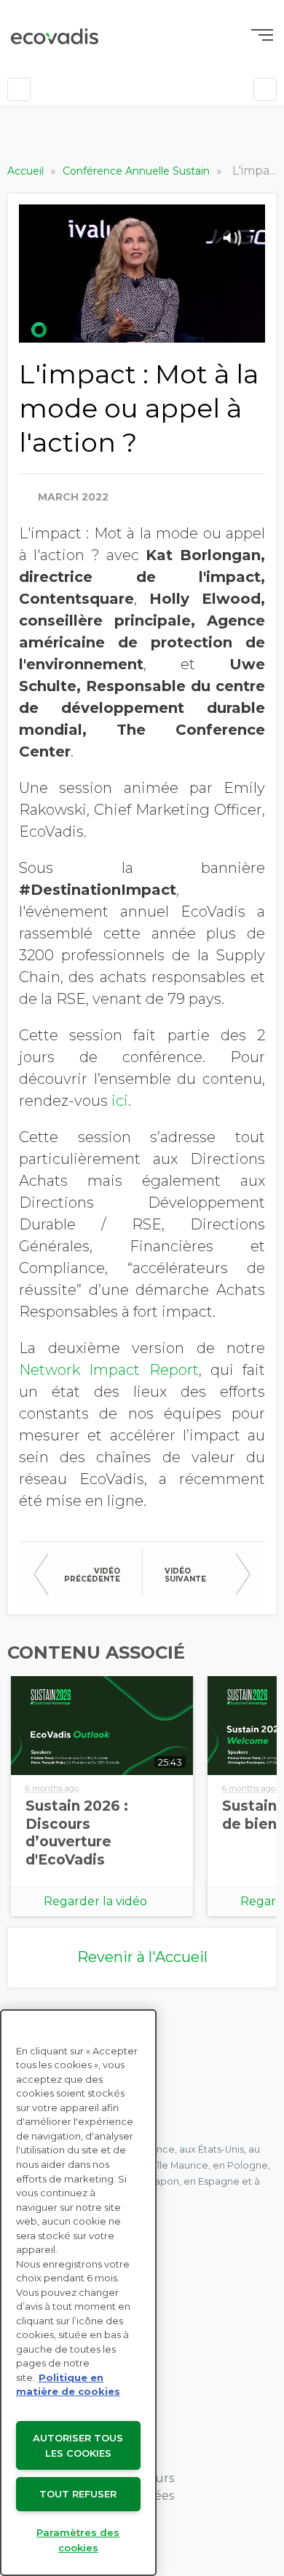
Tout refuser (78, 2494)
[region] (78, 2293)
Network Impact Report (109, 1370)
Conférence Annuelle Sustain (138, 171)
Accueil (27, 171)
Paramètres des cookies (78, 2540)
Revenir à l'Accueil (142, 1957)
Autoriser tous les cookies (78, 2445)
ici (120, 1101)
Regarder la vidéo (95, 1901)
